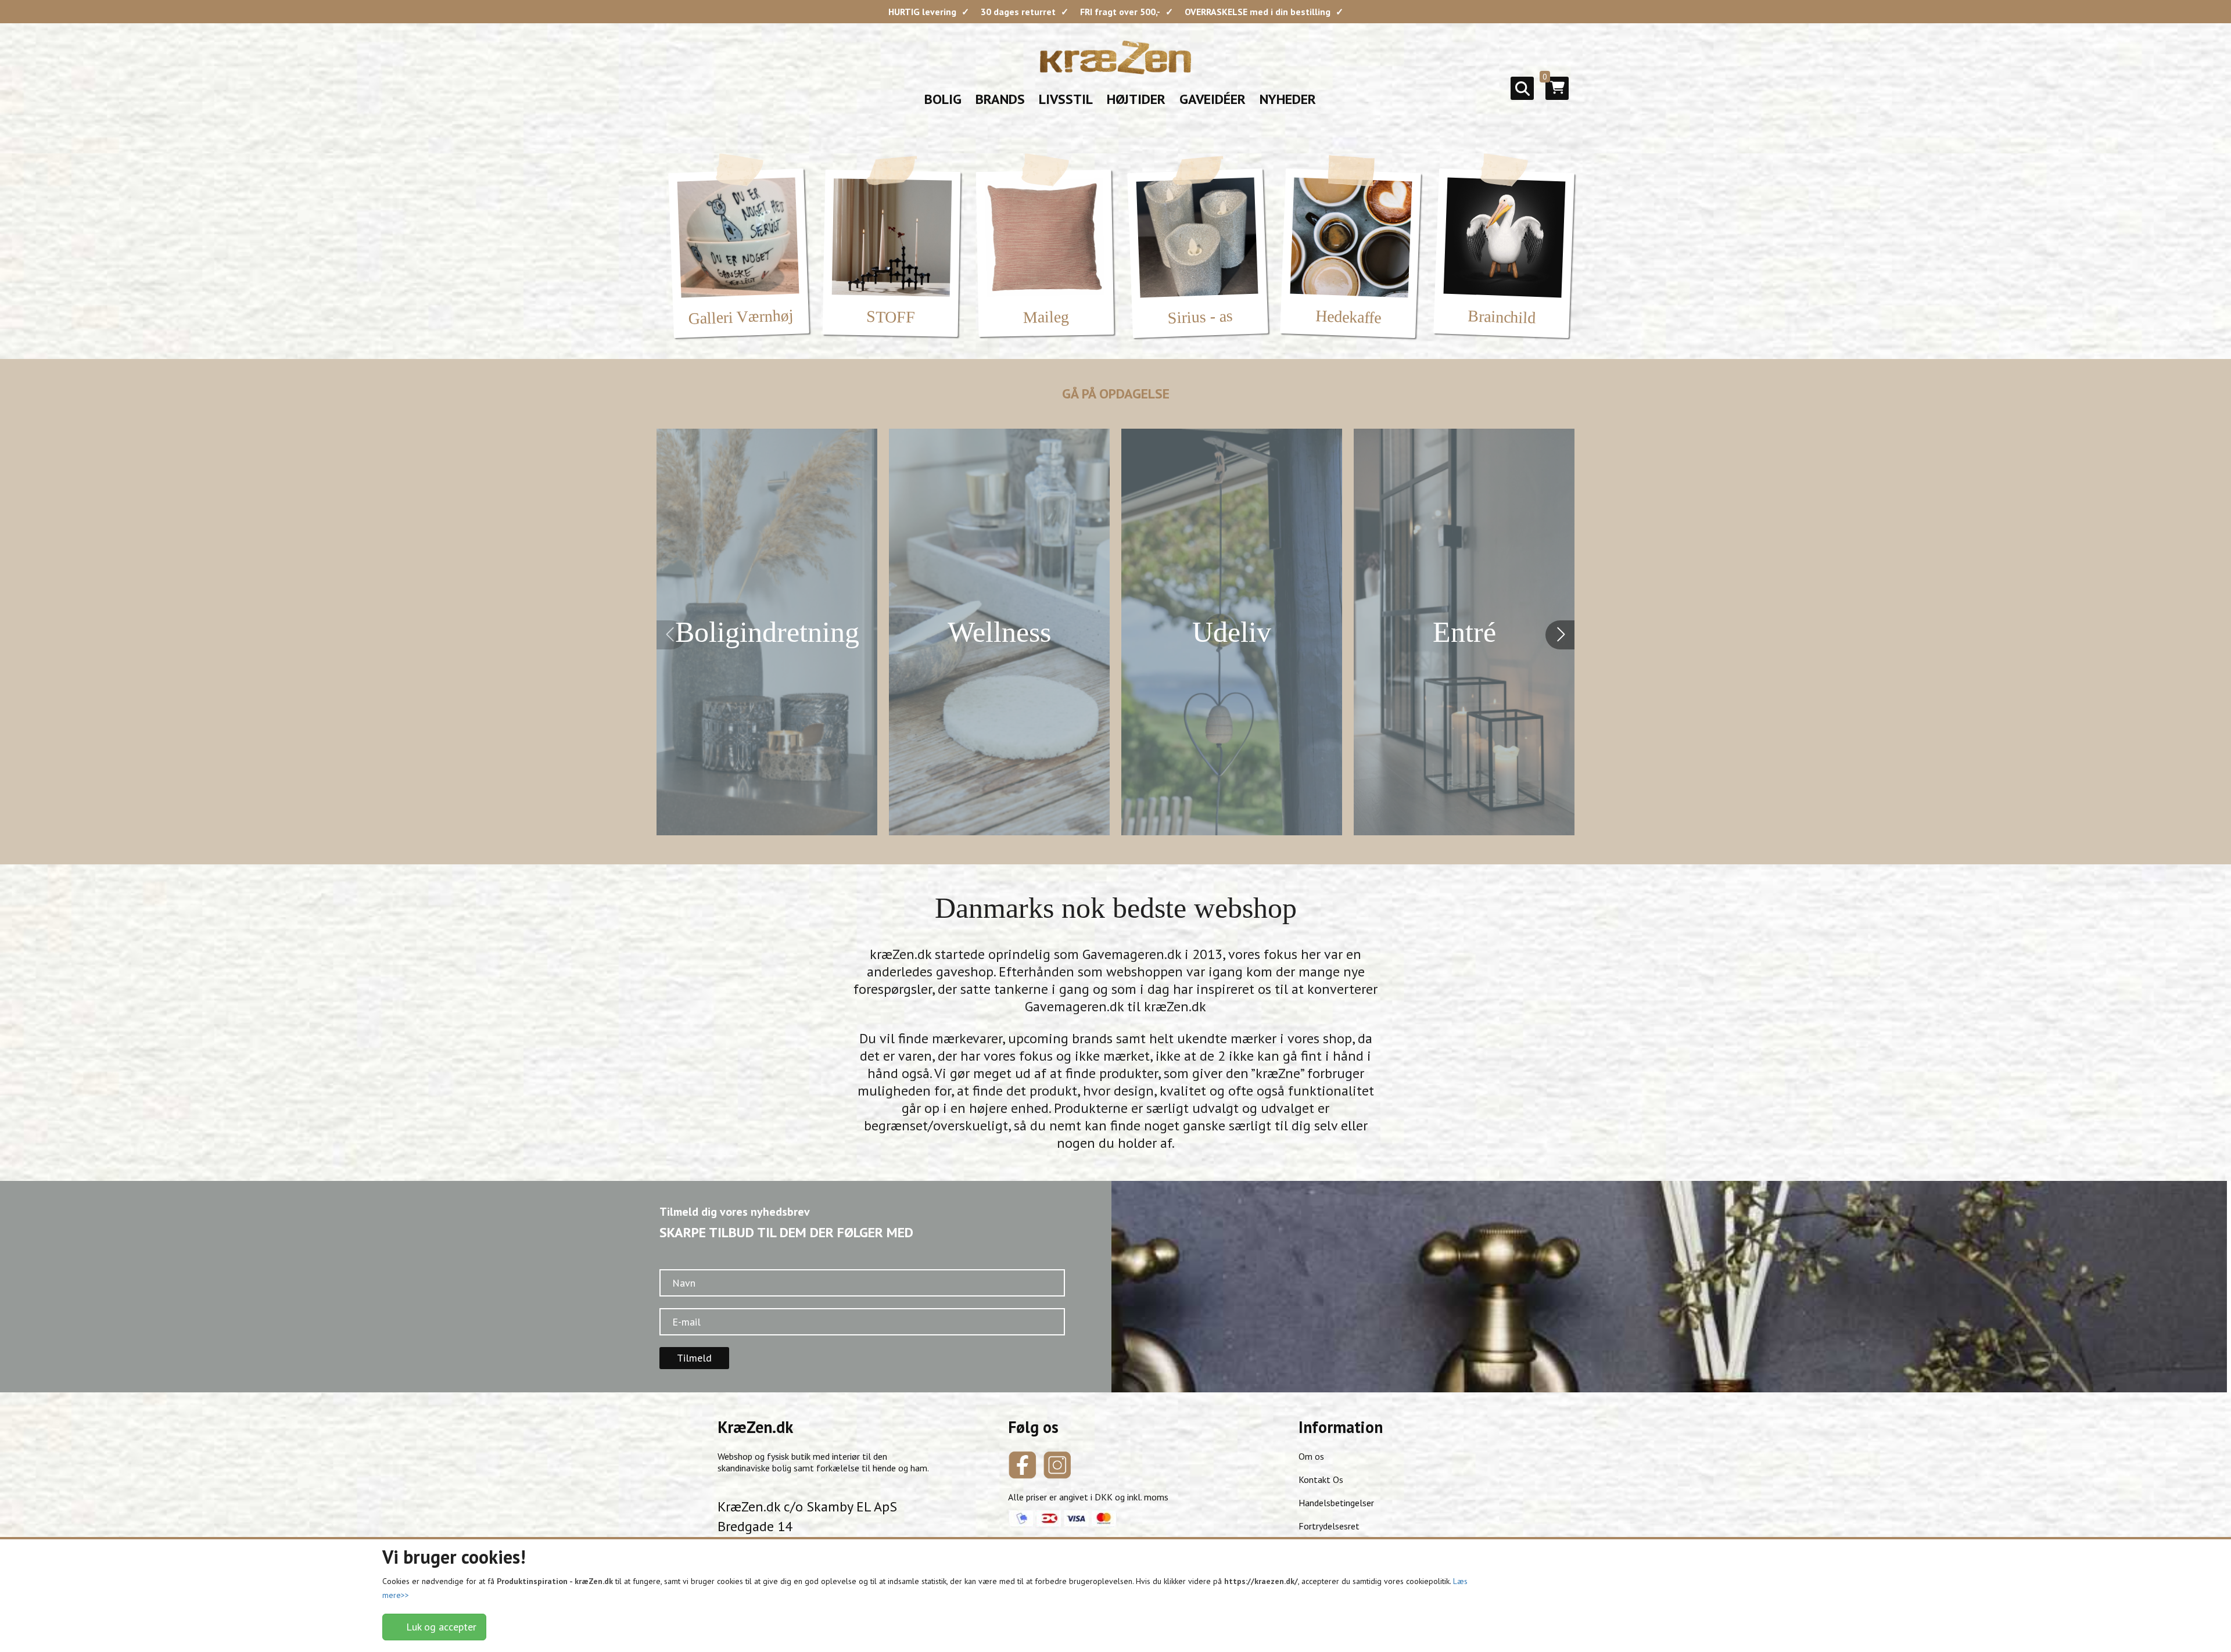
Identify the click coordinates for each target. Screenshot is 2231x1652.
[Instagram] (1057, 1465)
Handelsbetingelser (1336, 1503)
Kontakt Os (1321, 1479)
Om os (1311, 1456)
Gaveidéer (1213, 99)
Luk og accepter (438, 1627)
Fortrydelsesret (1329, 1526)
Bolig (943, 99)
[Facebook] (1023, 1465)
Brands (1000, 99)
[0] (1557, 92)
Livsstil (1066, 99)
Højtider (1136, 99)
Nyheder (1288, 99)
